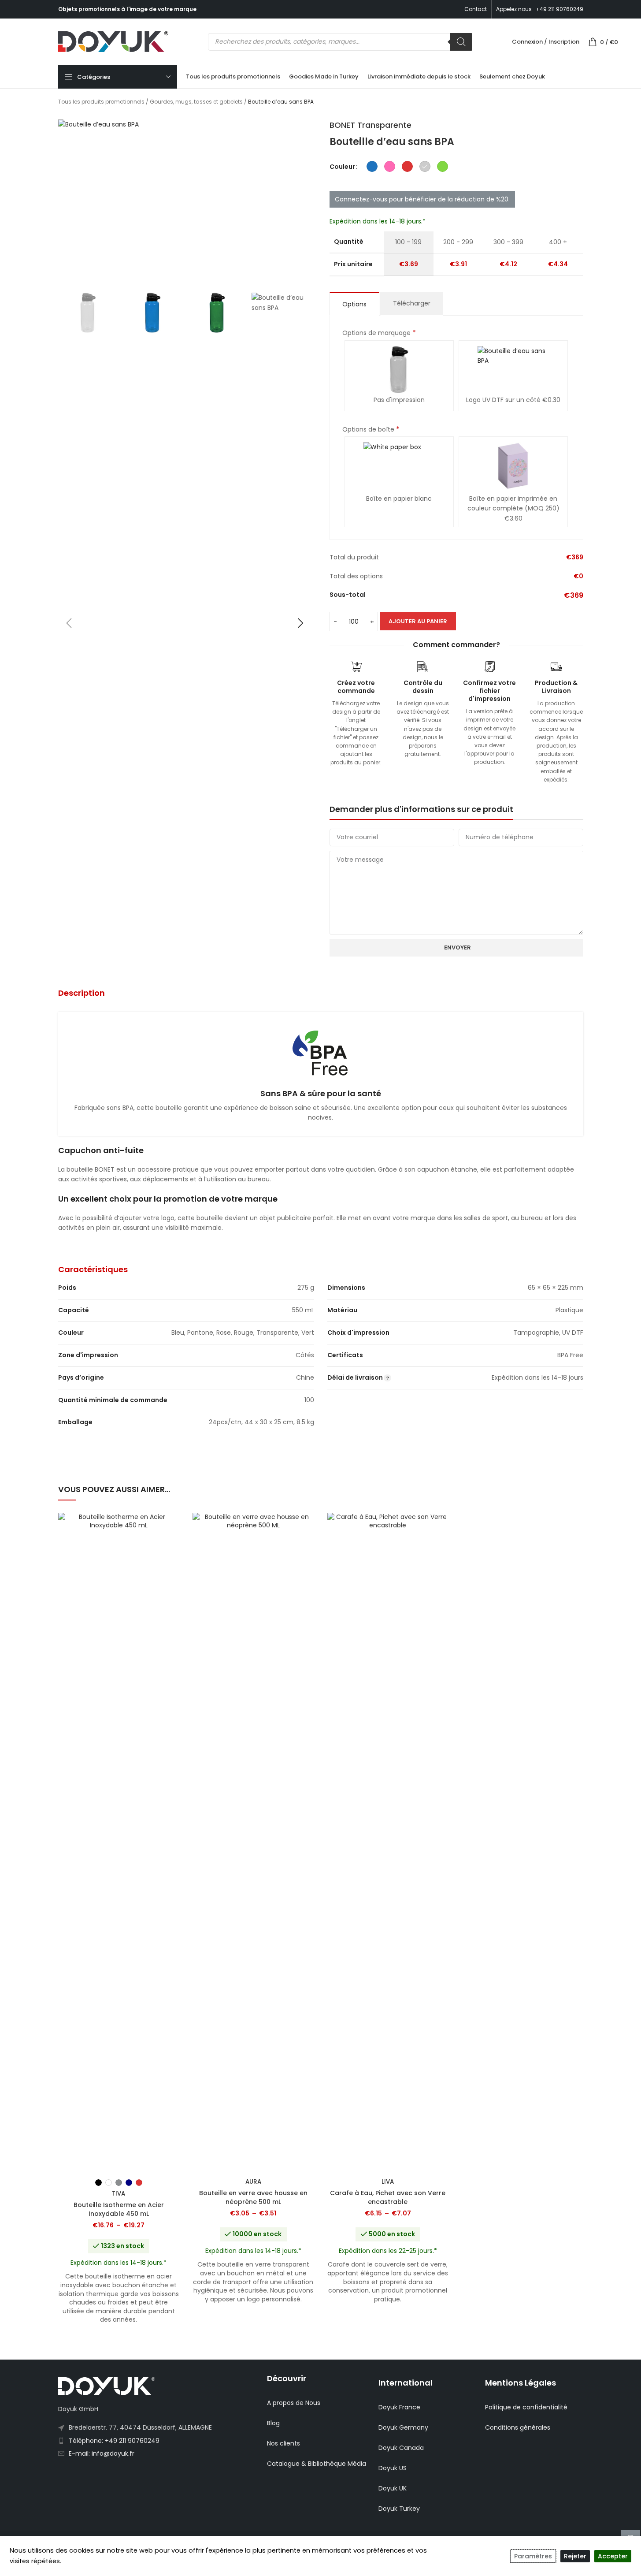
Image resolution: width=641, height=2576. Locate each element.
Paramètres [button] (533, 2556)
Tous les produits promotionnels (101, 102)
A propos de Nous (294, 2403)
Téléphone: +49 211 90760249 (114, 2441)
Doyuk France (399, 2407)
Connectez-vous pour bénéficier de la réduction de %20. (422, 199)
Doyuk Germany (403, 2427)
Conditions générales (518, 2427)
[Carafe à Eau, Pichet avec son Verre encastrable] (388, 1843)
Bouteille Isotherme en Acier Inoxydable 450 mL (119, 2209)
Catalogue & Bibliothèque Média (317, 2464)
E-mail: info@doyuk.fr (102, 2453)
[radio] (372, 166)
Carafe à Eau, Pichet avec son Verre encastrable (388, 2197)
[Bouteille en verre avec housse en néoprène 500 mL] (253, 1843)
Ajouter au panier (418, 621)
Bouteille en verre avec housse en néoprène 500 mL (253, 2197)
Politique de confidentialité (526, 2407)
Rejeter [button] (575, 2556)
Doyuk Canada (401, 2448)
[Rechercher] (461, 42)
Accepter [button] (613, 2556)
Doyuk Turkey (399, 2509)
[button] (69, 623)
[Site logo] (113, 41)
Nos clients (283, 2443)
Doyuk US (393, 2468)
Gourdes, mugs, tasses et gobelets (196, 102)
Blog (273, 2423)
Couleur (342, 167)
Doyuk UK (393, 2488)
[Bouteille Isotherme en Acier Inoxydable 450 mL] (119, 1843)
